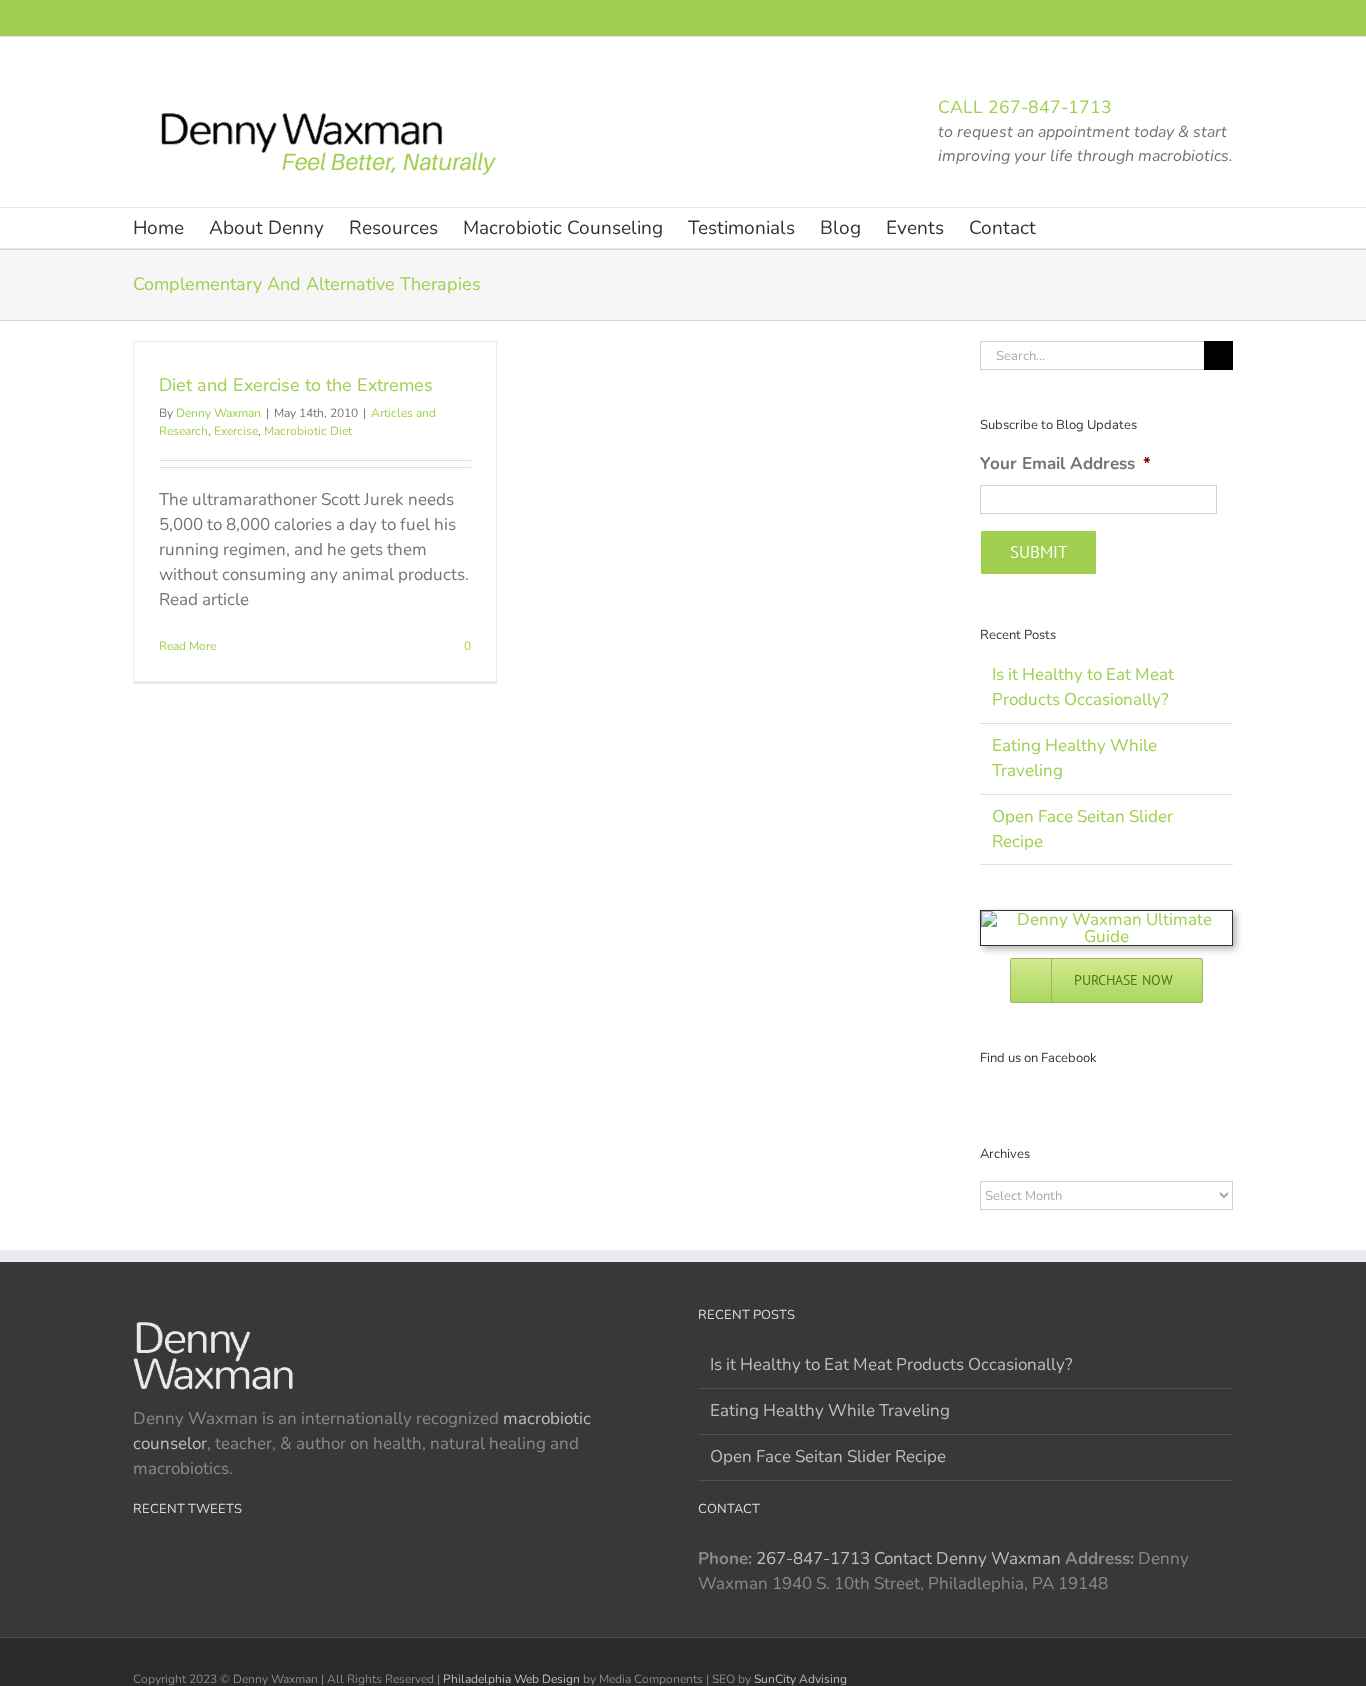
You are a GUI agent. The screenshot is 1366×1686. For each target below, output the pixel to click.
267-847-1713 (1050, 107)
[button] (1068, 228)
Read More (187, 646)
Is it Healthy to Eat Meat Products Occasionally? (891, 1364)
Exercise (236, 431)
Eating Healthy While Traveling (830, 1410)
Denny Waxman (218, 413)
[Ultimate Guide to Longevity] (1106, 919)
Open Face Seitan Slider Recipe (828, 1456)
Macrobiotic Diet (308, 431)
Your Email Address (1065, 464)
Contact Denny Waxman (967, 1558)
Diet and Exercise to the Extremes (296, 385)
